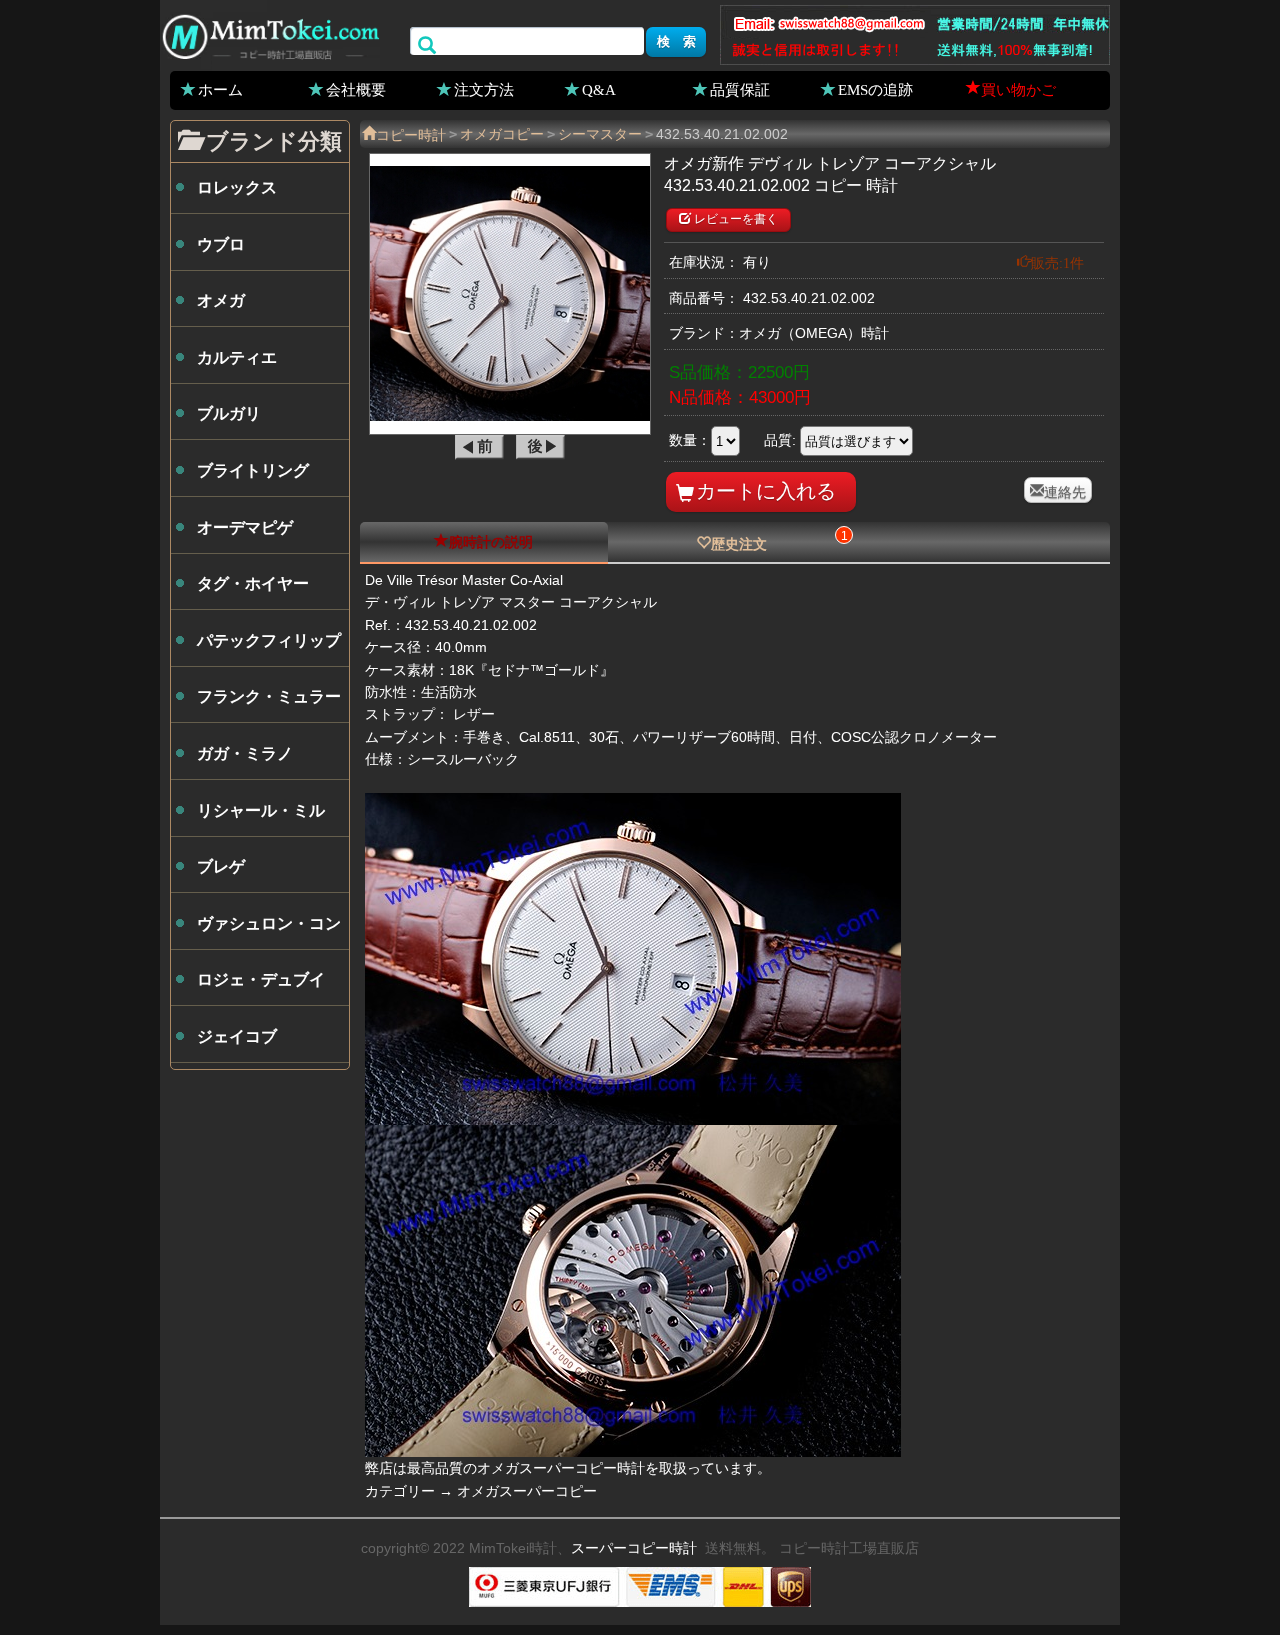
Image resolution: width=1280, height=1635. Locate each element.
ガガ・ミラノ (245, 753)
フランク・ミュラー (269, 696)
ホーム (220, 89)
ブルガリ (229, 413)
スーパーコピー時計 (634, 1548)
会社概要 (356, 89)
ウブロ (221, 244)
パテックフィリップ (269, 640)
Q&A (599, 89)
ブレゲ (221, 866)
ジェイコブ (237, 1036)
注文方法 (484, 89)
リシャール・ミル (261, 810)
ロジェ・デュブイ (261, 979)
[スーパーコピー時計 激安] (270, 34)
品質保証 (740, 89)
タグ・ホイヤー (253, 583)
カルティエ (237, 357)
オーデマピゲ (245, 527)
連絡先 (1065, 490)
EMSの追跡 (875, 89)
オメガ (221, 300)
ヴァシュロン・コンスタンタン (269, 932)
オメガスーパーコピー (527, 1491)
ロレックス (237, 187)
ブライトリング (253, 470)
